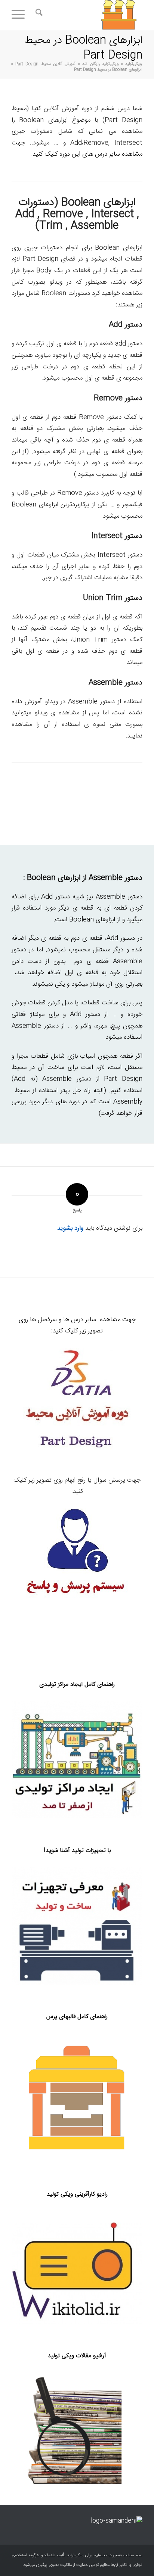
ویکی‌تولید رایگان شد (100, 64)
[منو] (21, 15)
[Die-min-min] (77, 2098)
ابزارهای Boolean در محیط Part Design (83, 48)
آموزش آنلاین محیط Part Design (45, 64)
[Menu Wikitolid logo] (90, 15)
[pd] (77, 1926)
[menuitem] (38, 15)
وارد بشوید (70, 1228)
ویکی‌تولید (133, 64)
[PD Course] (77, 1402)
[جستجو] (38, 15)
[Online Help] (77, 1554)
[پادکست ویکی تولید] (77, 2273)
